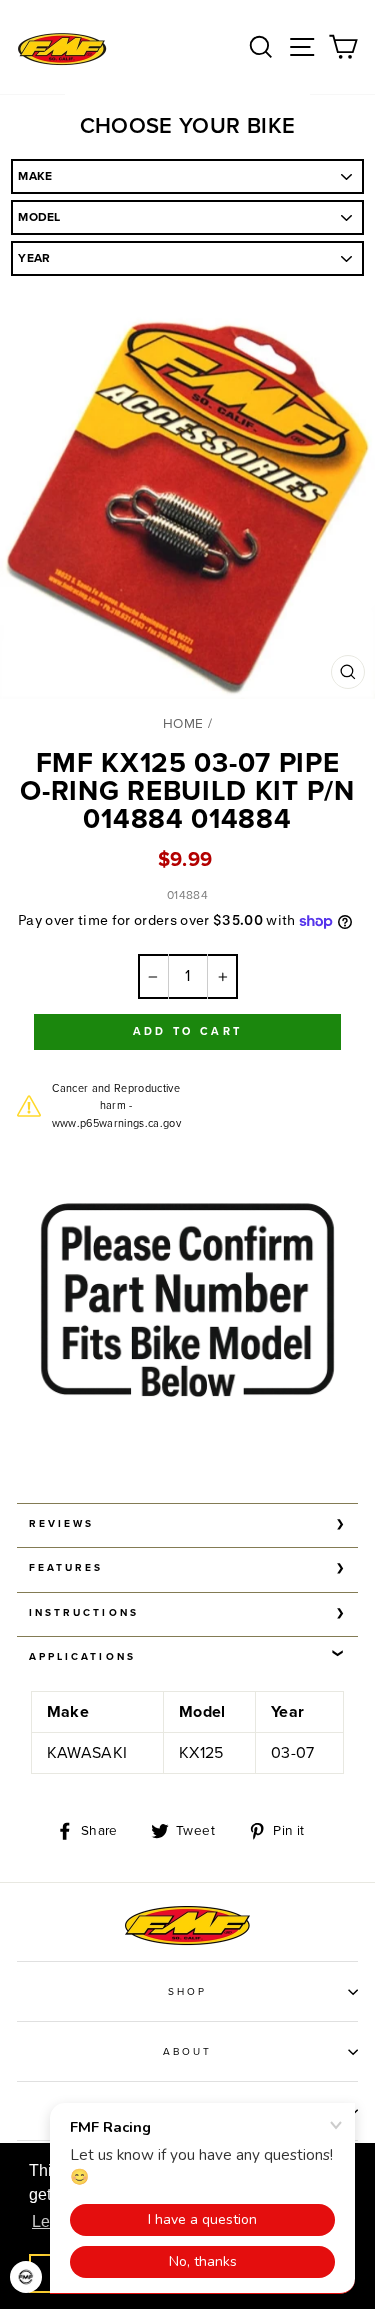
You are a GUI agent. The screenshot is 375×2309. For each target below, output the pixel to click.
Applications (82, 1657)
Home (183, 724)
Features (66, 1568)
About (187, 2052)
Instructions (84, 1613)
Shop (187, 1992)
